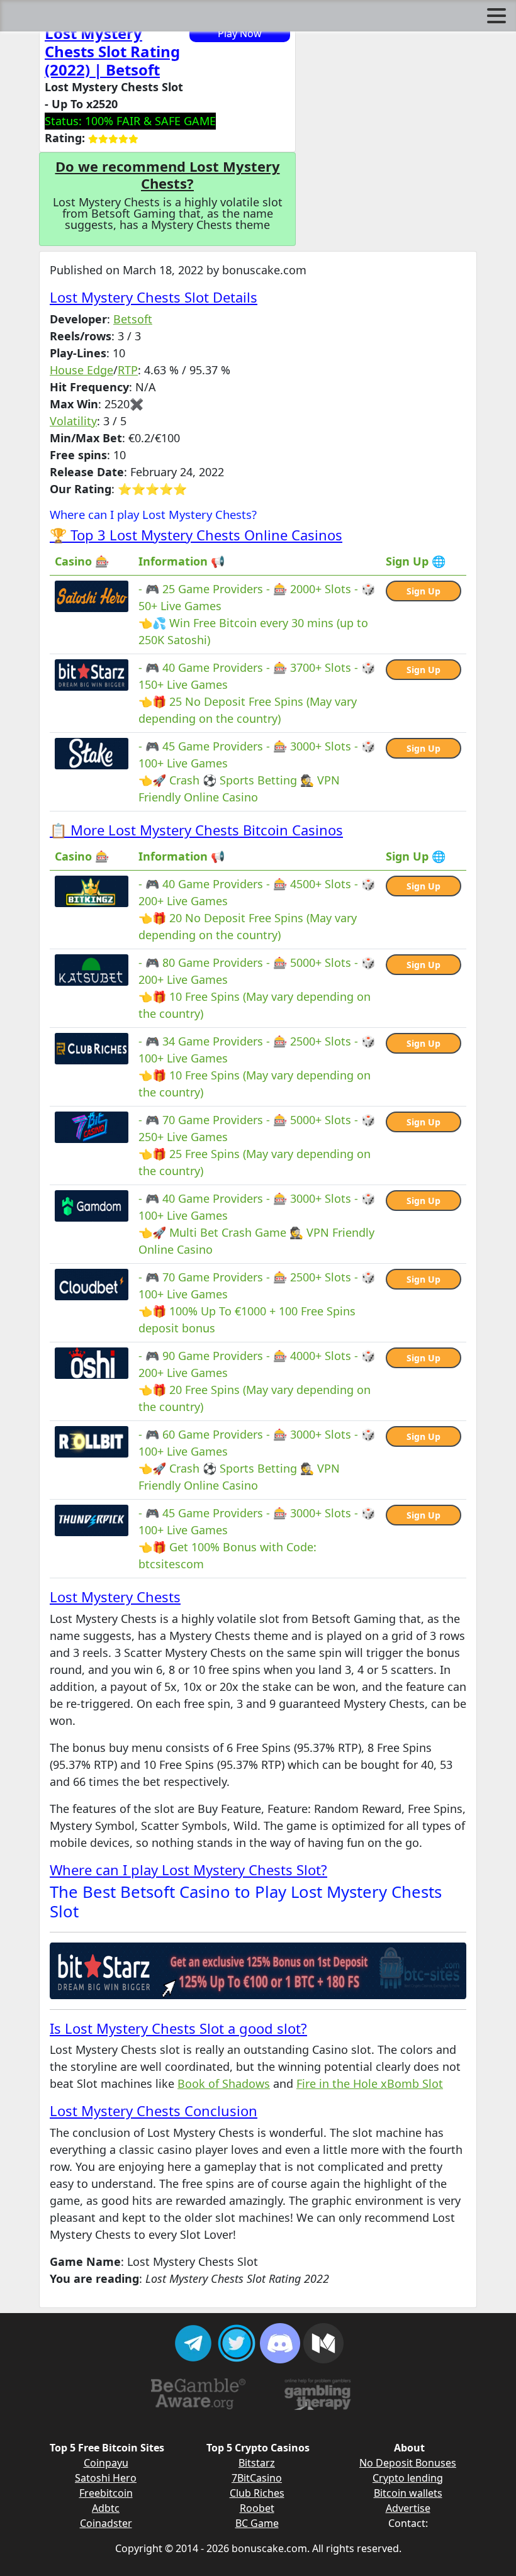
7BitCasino (257, 2478)
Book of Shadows (224, 2083)
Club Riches (257, 2493)
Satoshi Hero (106, 2478)
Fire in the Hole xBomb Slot (370, 2083)
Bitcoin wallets (408, 2493)
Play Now (240, 33)
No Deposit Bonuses (408, 2463)
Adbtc (106, 2508)
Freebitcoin (106, 2493)
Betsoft (133, 319)
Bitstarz (257, 2463)
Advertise (408, 2508)
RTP (128, 370)
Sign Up (423, 591)
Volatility (73, 421)
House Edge (81, 370)
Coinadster (106, 2523)
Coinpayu (106, 2463)
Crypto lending (408, 2478)
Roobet (257, 2508)
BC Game (257, 2523)
